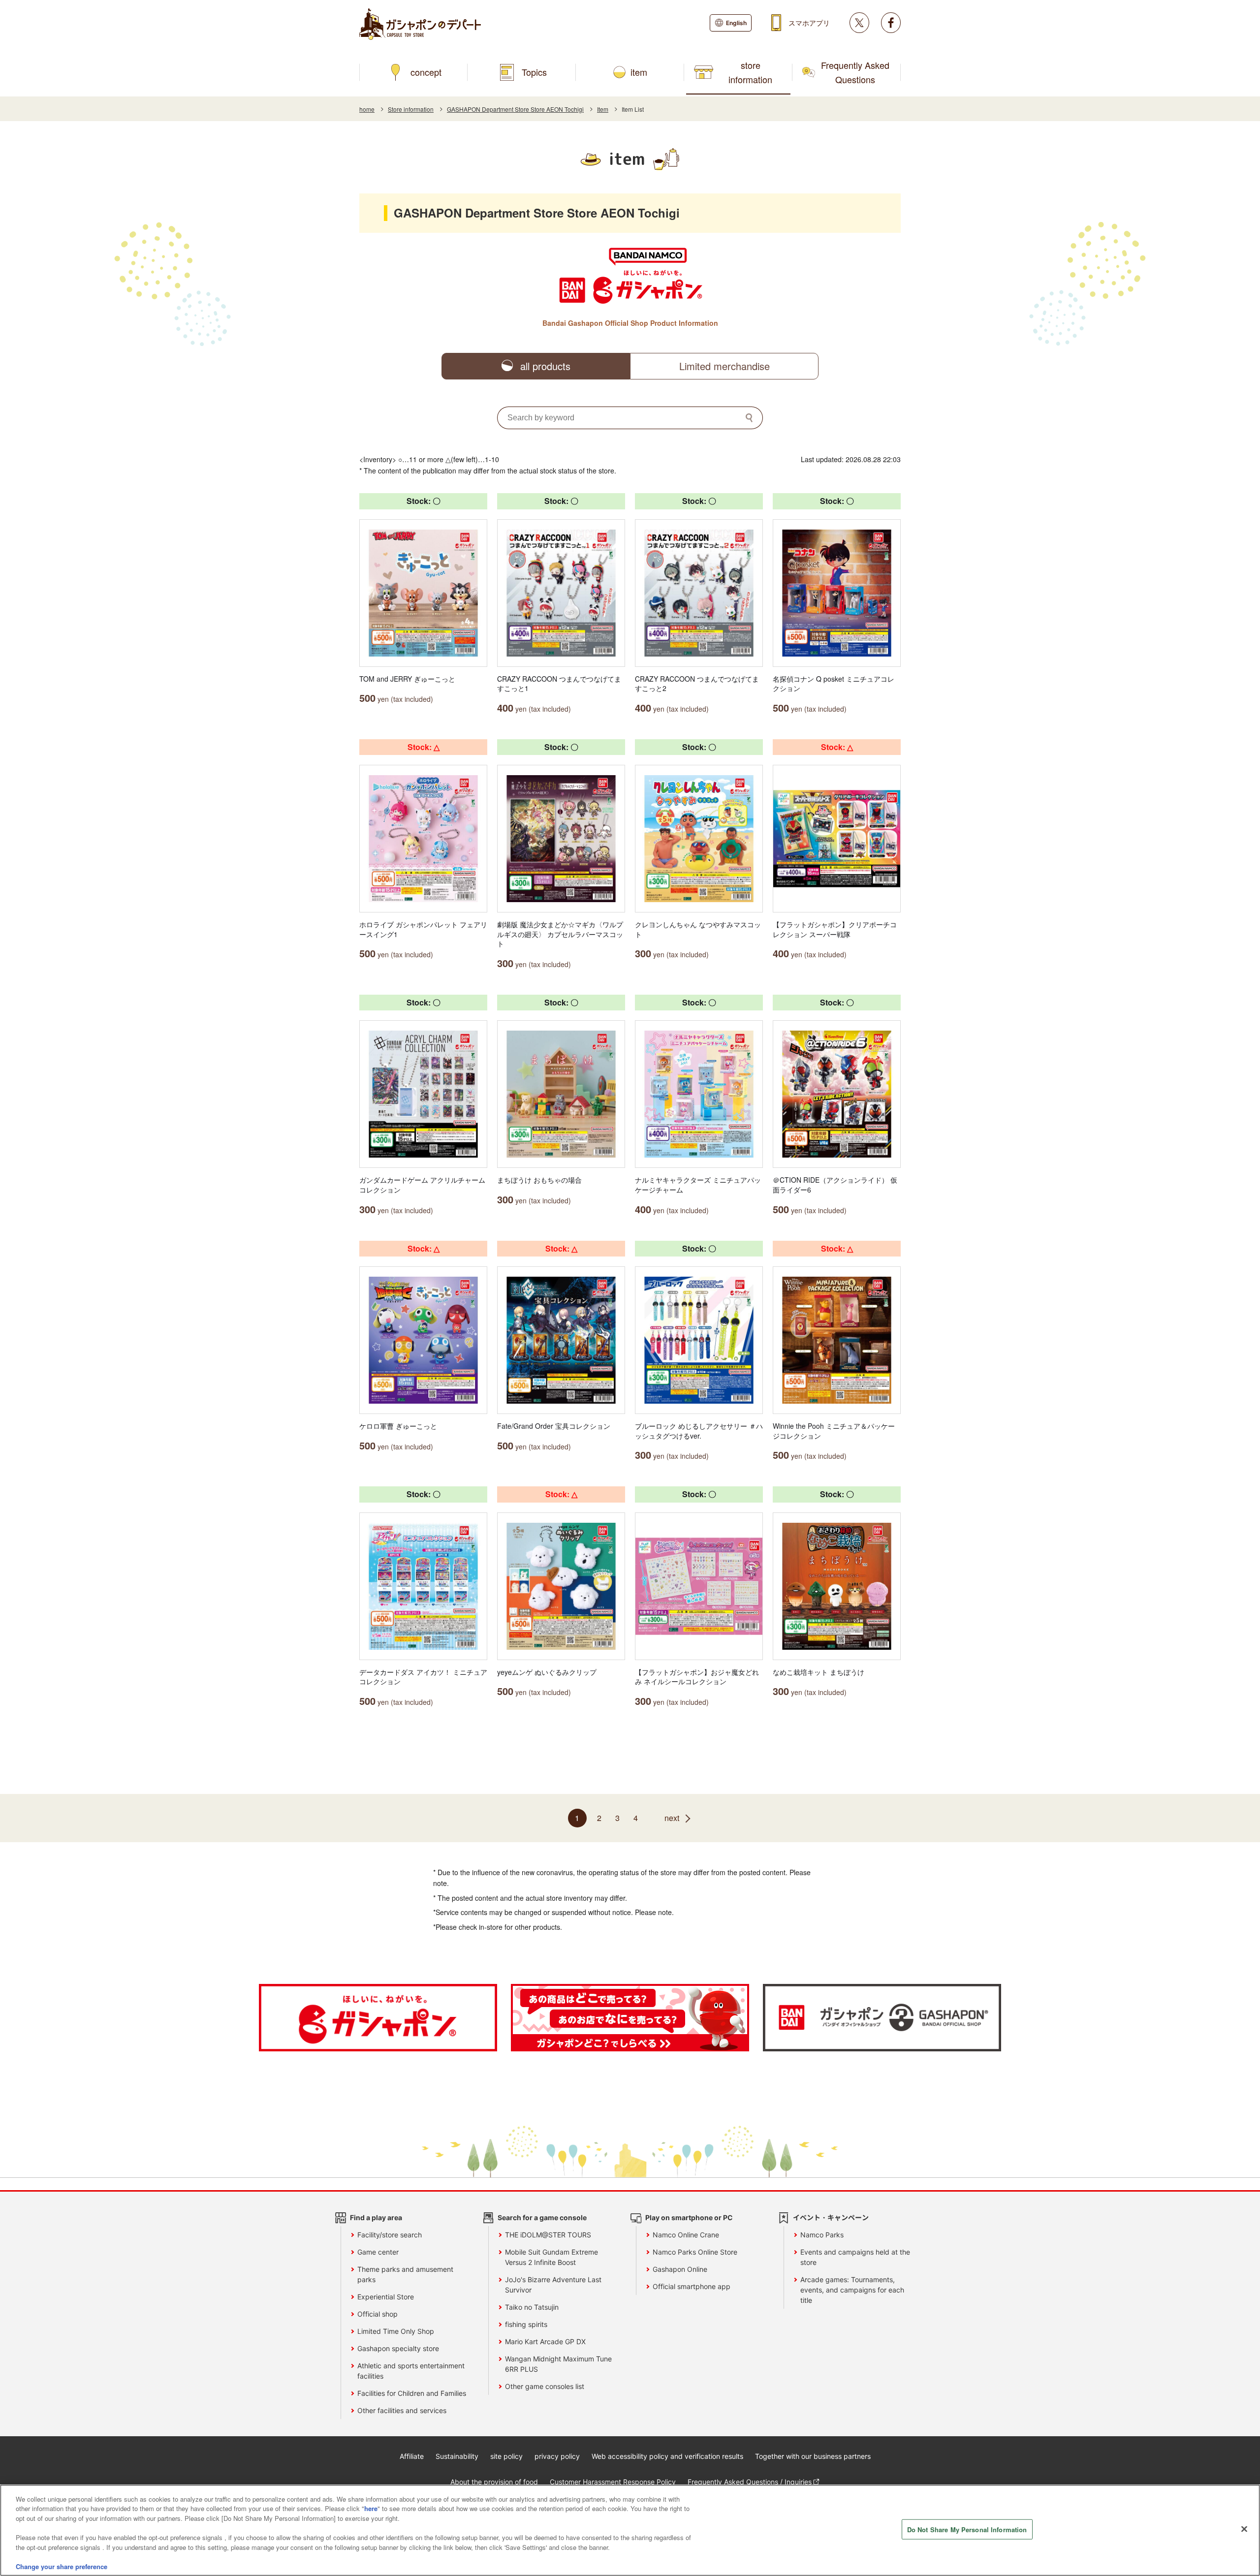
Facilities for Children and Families (412, 2393)
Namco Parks (822, 2235)
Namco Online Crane (686, 2235)
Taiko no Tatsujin (532, 2307)
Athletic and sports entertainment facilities (411, 2371)
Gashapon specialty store (398, 2348)
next (672, 1818)
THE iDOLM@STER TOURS (548, 2235)
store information (750, 72)
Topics (534, 72)
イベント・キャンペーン (831, 2217)
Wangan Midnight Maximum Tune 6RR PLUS (558, 2364)
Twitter (859, 23)
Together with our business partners (813, 2456)
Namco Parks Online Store (695, 2252)
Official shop (378, 2314)
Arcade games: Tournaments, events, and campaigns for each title (852, 2290)
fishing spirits (526, 2324)
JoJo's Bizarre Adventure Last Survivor (553, 2285)
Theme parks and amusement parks (405, 2274)
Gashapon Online (680, 2269)
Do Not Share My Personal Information (967, 2529)
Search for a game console (542, 2217)
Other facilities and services (402, 2410)
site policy (506, 2456)
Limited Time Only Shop (396, 2331)
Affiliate (412, 2456)
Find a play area (376, 2217)
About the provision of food (494, 2482)
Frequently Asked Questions (855, 72)
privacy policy (557, 2456)
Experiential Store (386, 2297)
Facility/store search (390, 2235)
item (639, 72)
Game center (378, 2252)
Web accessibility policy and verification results (667, 2456)
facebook (891, 23)
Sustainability (457, 2456)
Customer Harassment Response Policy (613, 2482)
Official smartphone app (692, 2286)
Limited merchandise (724, 366)
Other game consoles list (545, 2386)
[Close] (1244, 2529)
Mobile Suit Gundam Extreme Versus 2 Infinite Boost (551, 2257)
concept (426, 72)
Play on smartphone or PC (689, 2217)
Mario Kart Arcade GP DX (545, 2341)
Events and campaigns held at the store (855, 2257)
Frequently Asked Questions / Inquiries (750, 2482)
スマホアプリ (809, 23)
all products (545, 366)
